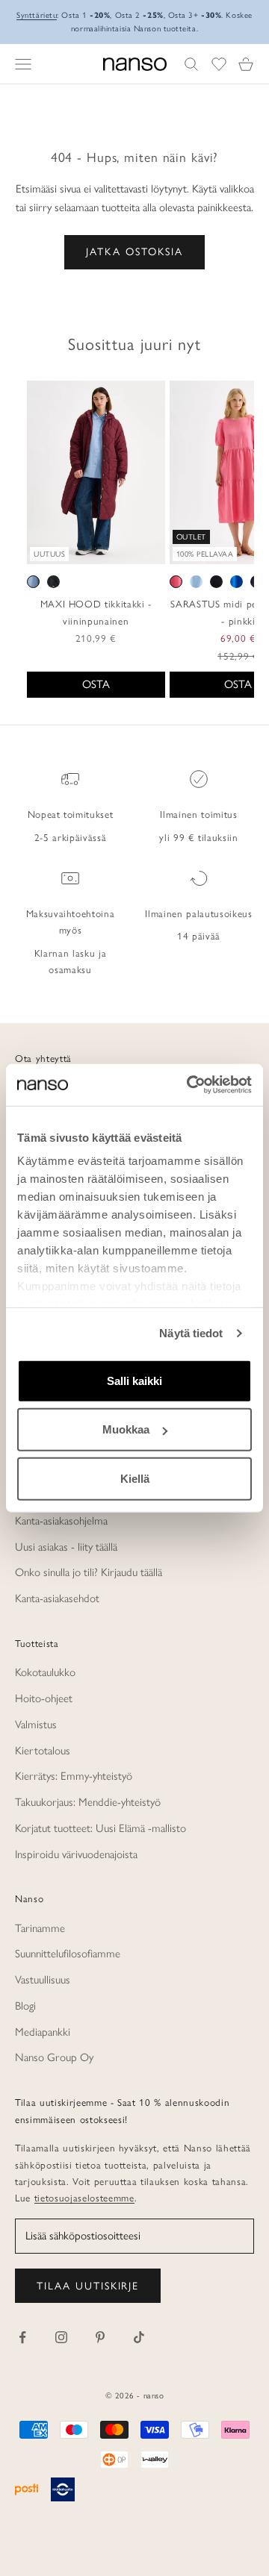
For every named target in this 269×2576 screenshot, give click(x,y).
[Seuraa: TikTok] (139, 2337)
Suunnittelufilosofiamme (68, 1954)
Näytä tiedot (191, 1333)
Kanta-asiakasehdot (57, 1598)
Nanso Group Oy (54, 2057)
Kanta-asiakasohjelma (61, 1521)
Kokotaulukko (45, 1672)
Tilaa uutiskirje (88, 2286)
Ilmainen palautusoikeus (198, 913)
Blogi (25, 2006)
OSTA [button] (96, 684)
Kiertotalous (43, 1751)
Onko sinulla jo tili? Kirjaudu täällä (89, 1572)
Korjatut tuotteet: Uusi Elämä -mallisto (101, 1828)
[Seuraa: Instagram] (61, 2337)
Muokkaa (126, 1429)
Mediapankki (43, 2032)
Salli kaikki (134, 1380)
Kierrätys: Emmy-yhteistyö (74, 1776)
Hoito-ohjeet (44, 1698)
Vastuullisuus (43, 1980)
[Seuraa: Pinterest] (100, 2337)
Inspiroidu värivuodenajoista (76, 1854)
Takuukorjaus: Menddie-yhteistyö (88, 1802)
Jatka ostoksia (134, 252)
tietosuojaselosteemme (84, 2198)
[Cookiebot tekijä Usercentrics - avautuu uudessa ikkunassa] (190, 1085)
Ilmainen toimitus (198, 814)
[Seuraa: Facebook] (22, 2337)
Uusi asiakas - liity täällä (66, 1547)
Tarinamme (40, 1928)
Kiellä (135, 1478)
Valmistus (36, 1725)
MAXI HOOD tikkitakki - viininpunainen (96, 612)
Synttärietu (37, 15)
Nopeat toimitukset (71, 814)
